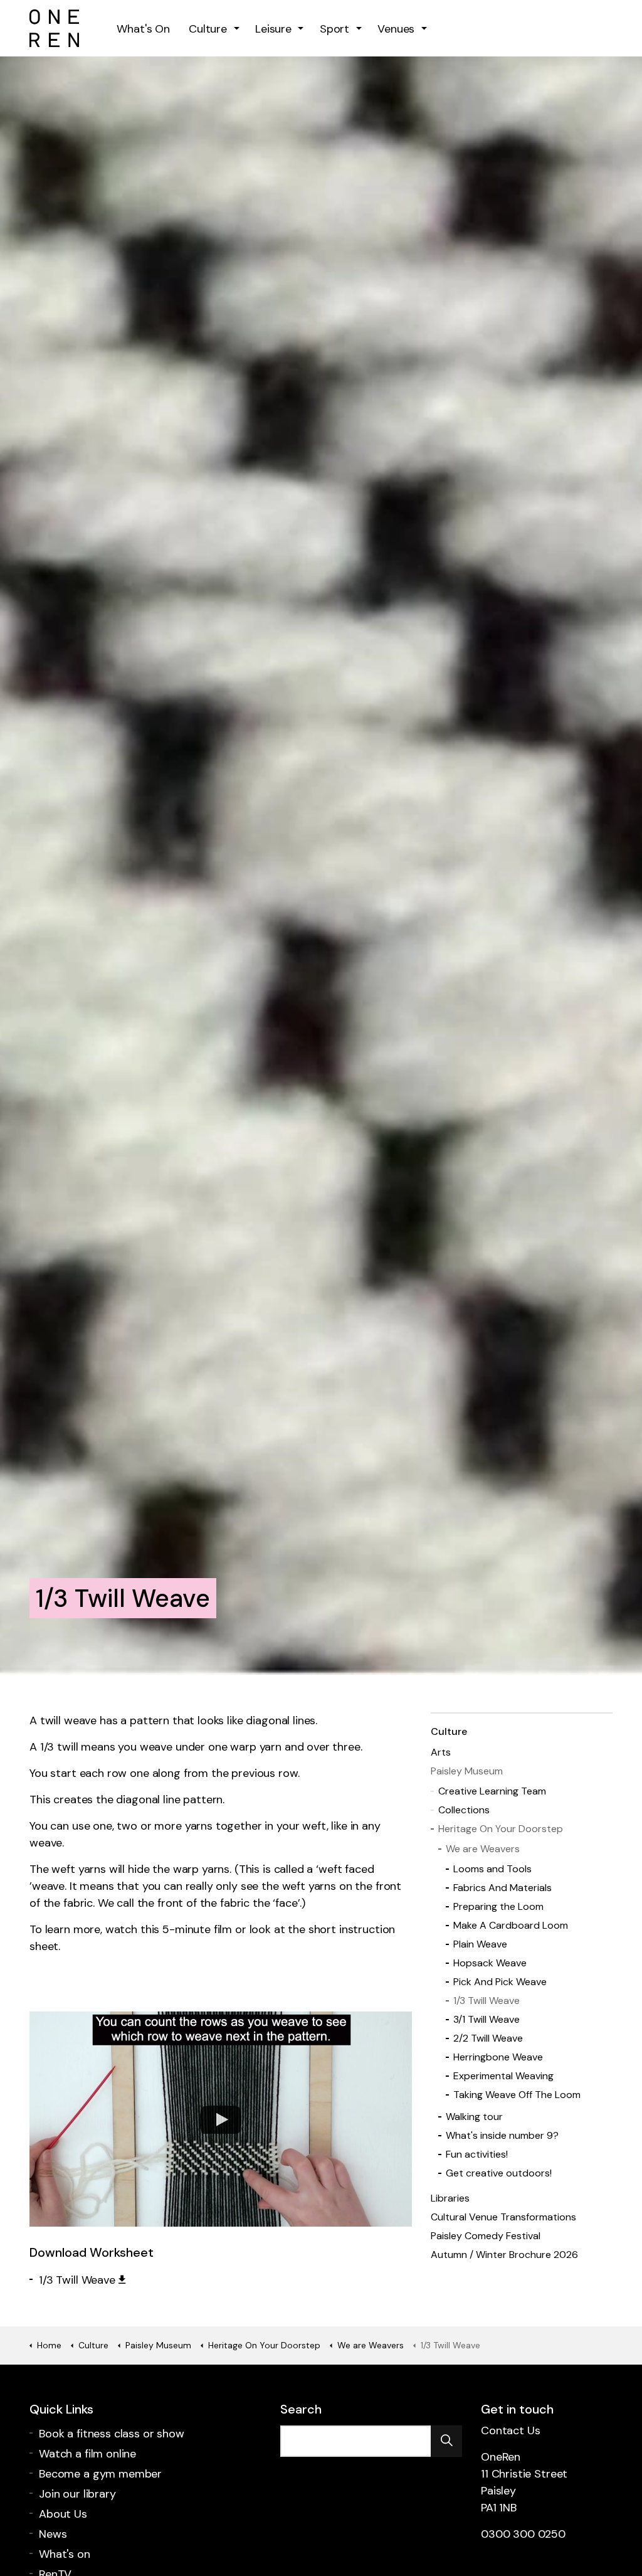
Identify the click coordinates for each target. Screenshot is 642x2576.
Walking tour (474, 2117)
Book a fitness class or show (112, 2434)
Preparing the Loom (498, 1906)
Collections (464, 1810)
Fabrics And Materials (503, 1888)
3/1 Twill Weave (487, 2019)
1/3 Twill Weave (77, 2280)
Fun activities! (477, 2154)
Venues (396, 29)
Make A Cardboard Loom (511, 1925)
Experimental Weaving (503, 2076)
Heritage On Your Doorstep (501, 1829)
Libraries (450, 2198)
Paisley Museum (467, 1771)
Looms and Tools (492, 1869)
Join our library (77, 2494)
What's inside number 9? (502, 2135)
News (53, 2534)
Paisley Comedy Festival (486, 2236)
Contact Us (511, 2430)
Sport (334, 29)
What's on (65, 2554)
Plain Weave (480, 1944)
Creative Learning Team (492, 1791)
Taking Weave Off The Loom (517, 2095)
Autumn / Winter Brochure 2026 (504, 2255)
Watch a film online (87, 2454)
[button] (446, 2441)
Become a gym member (100, 2474)
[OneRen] (54, 28)
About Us (63, 2514)
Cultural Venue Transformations (503, 2217)
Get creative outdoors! (499, 2173)
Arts (441, 1752)
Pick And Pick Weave (500, 1982)
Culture (208, 29)
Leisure (273, 29)
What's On (143, 29)
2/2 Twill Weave (488, 2038)
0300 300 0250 (523, 2534)
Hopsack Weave (490, 1963)
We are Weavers (483, 1849)
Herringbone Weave (498, 2057)
